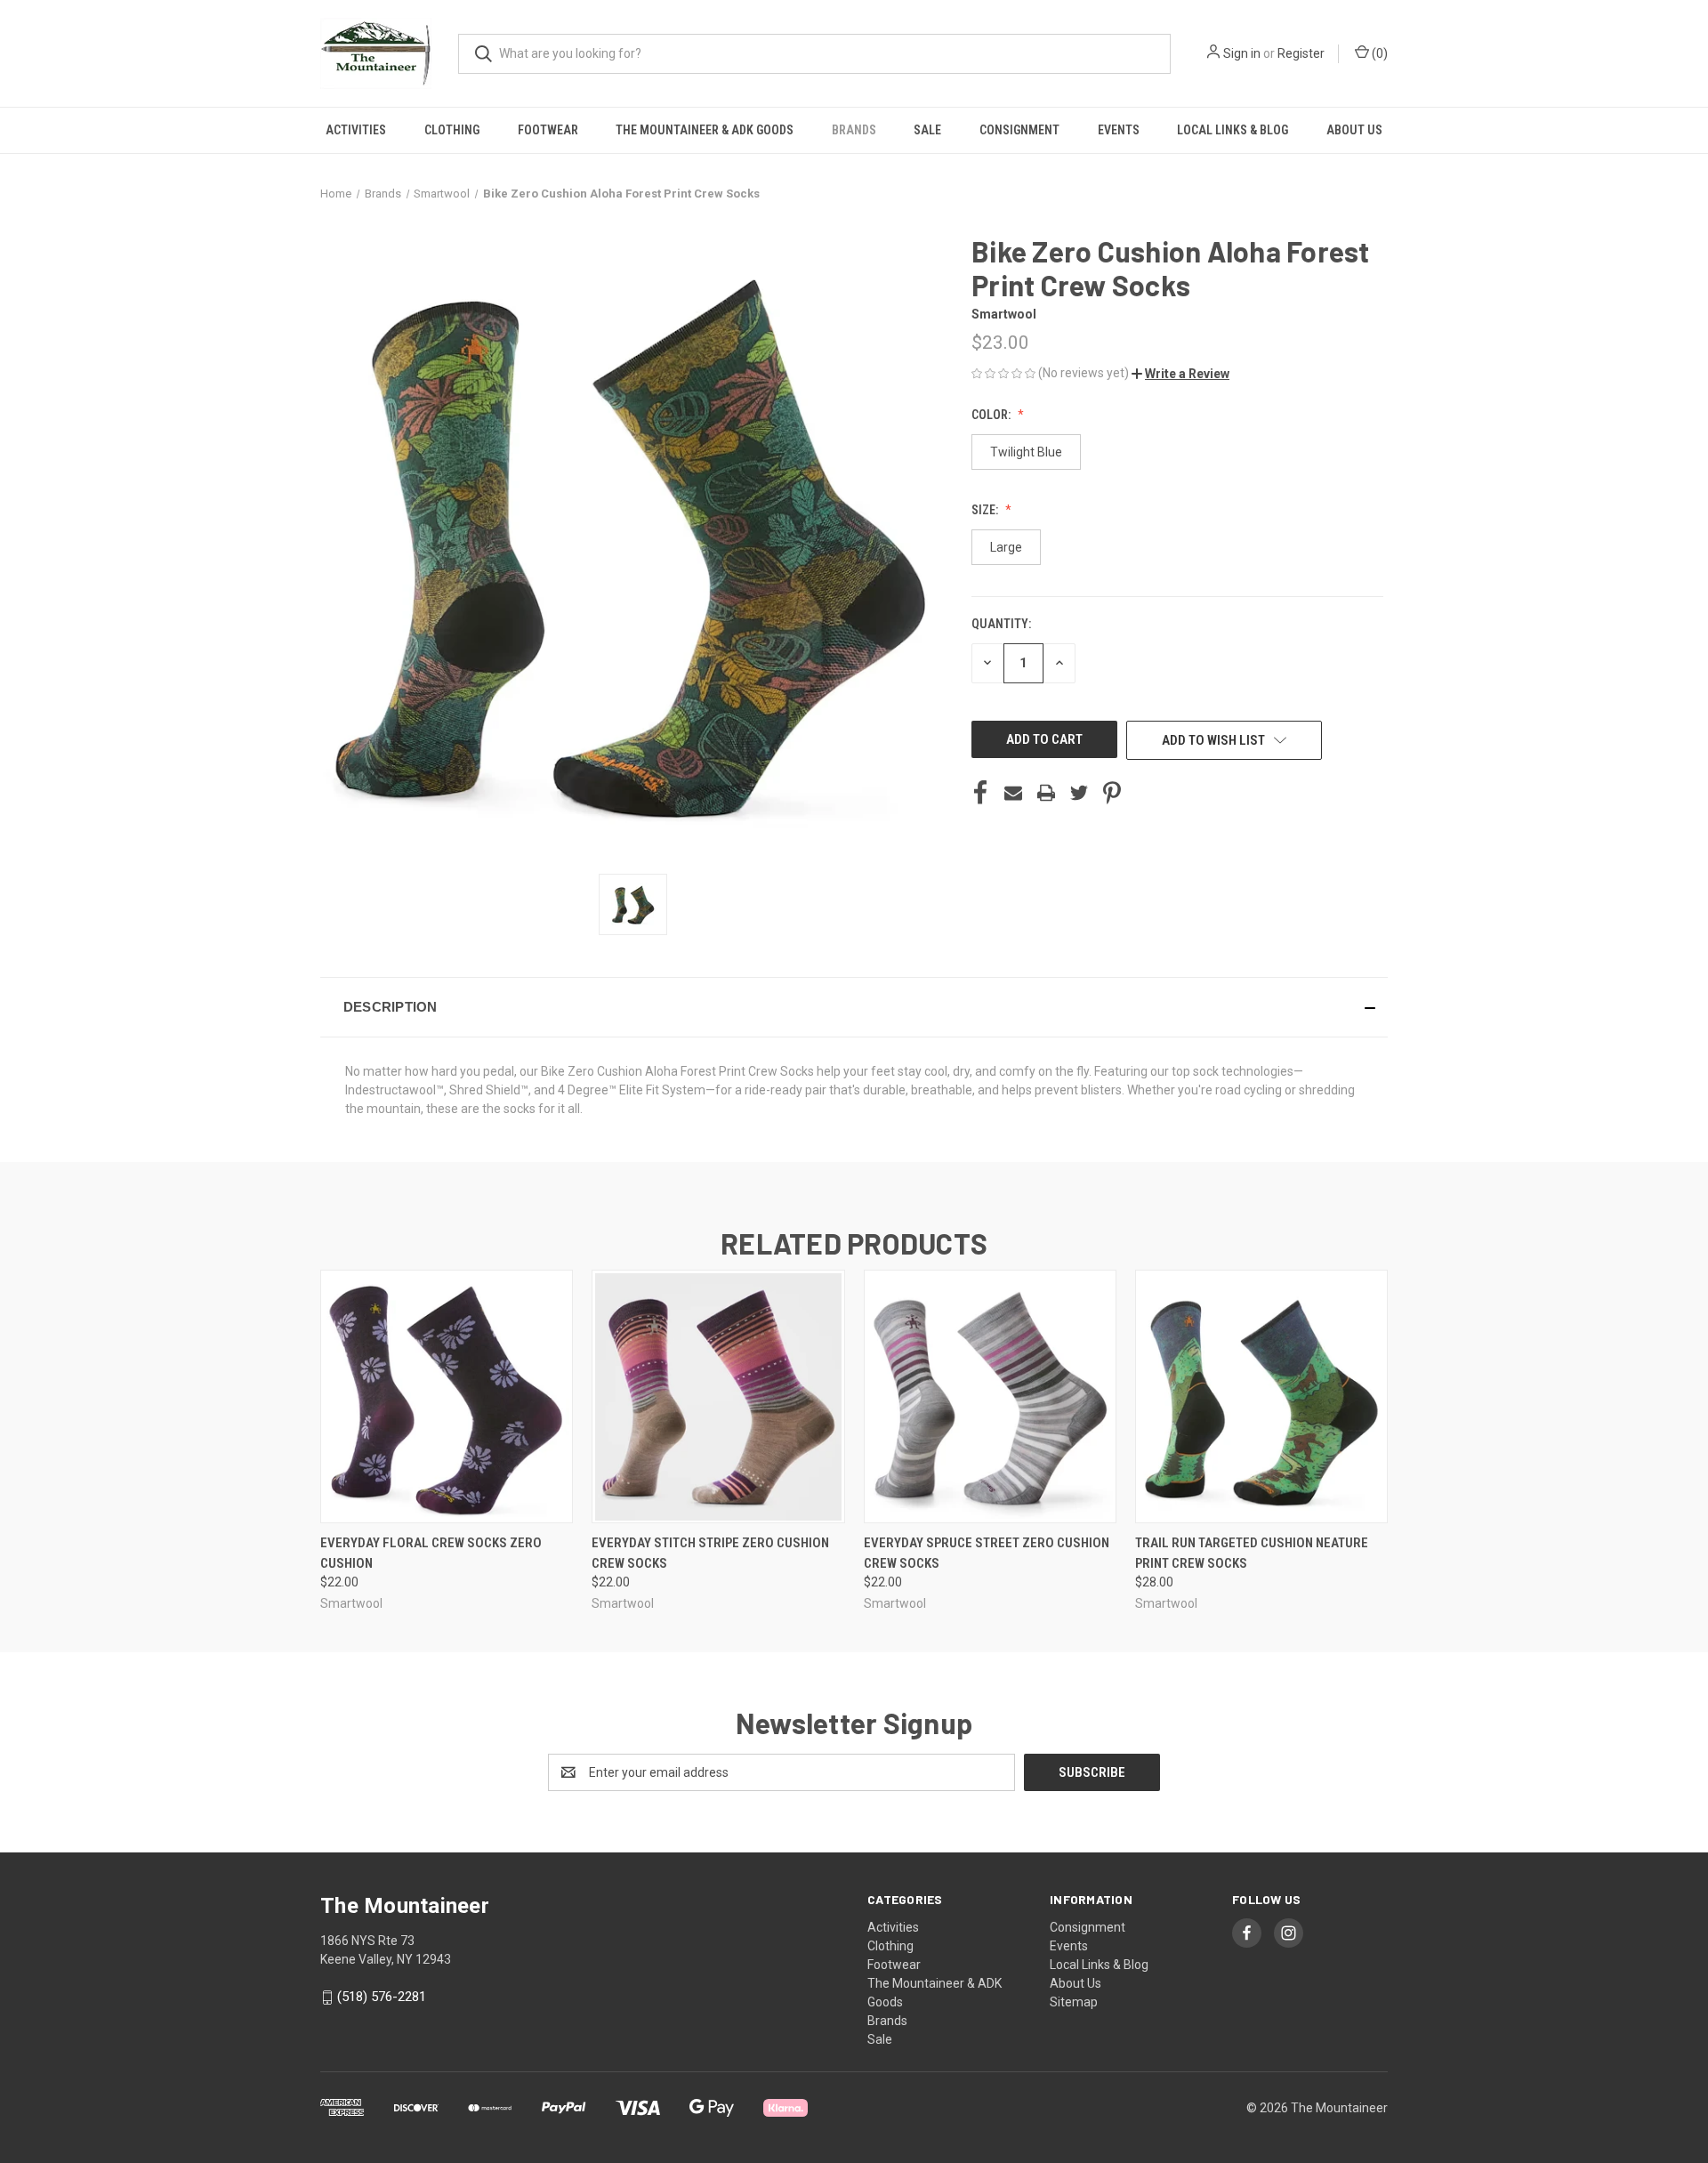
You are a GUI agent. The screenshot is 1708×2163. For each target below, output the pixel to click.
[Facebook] (980, 793)
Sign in (1242, 53)
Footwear (548, 130)
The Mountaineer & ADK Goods (705, 130)
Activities (356, 130)
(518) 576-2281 (382, 1997)
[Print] (1046, 793)
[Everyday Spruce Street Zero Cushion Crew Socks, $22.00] (990, 1396)
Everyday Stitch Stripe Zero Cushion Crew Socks (710, 1553)
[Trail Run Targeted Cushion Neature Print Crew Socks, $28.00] (1261, 1396)
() (1378, 53)
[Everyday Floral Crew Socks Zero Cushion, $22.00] (447, 1396)
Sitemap (1074, 2002)
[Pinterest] (1112, 793)
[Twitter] (1079, 793)
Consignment (1019, 130)
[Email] (1013, 793)
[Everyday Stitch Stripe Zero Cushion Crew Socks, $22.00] (718, 1396)
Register (1301, 53)
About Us (1354, 130)
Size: (986, 510)
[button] (1180, 374)
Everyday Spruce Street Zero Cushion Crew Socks (987, 1553)
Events (1119, 130)
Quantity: (1001, 624)
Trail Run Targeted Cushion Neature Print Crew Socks (1252, 1553)
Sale (927, 130)
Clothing (452, 130)
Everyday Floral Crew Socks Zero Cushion (431, 1553)
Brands (854, 130)
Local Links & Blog (1233, 130)
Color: (992, 415)
